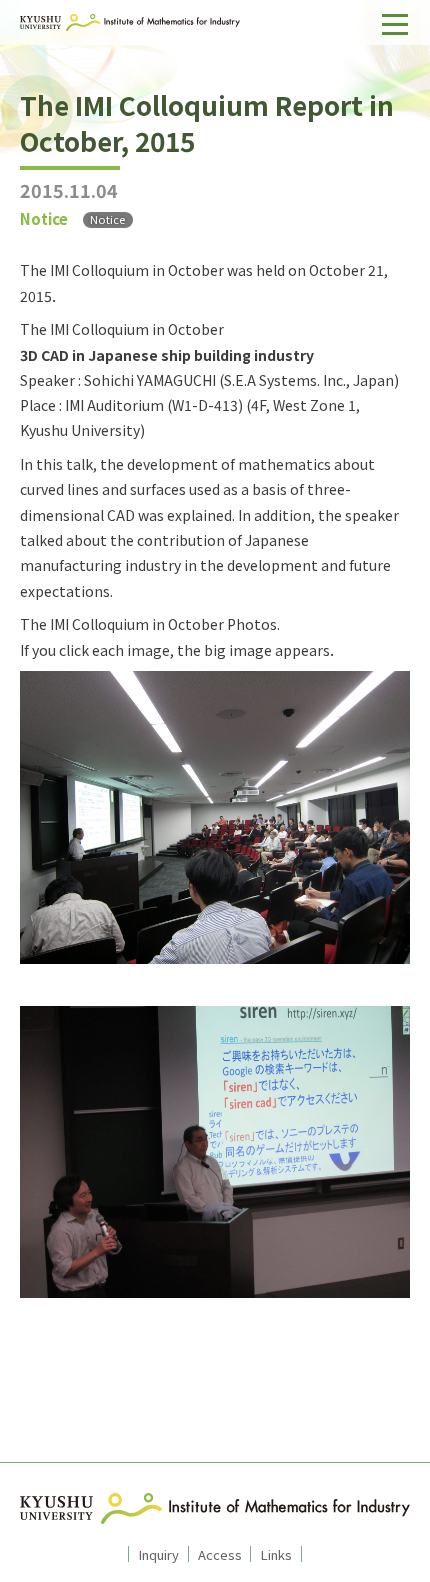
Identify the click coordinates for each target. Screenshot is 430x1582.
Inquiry (158, 1554)
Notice (107, 219)
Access (220, 1554)
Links (276, 1554)
